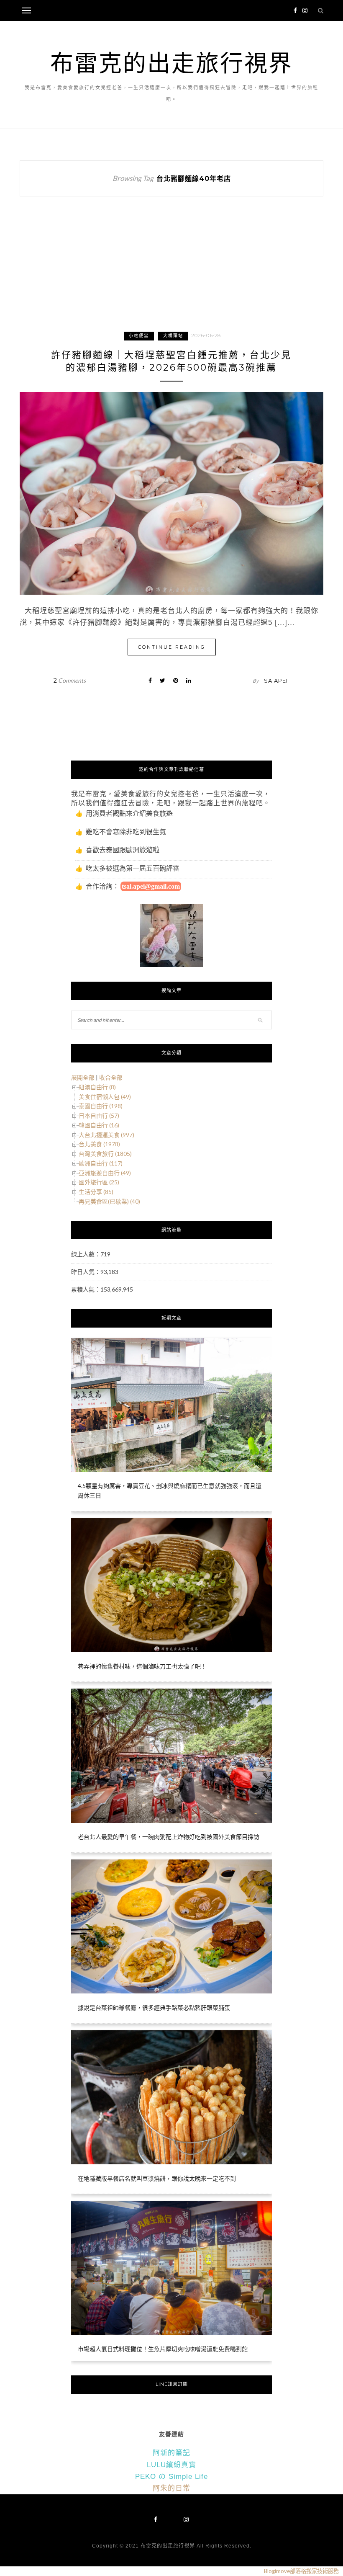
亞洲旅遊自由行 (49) (105, 1173)
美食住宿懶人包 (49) (105, 1097)
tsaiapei (274, 681)
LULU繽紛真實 (171, 2465)
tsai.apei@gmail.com (151, 886)
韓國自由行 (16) (99, 1125)
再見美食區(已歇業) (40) (109, 1201)
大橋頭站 (173, 336)
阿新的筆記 (171, 2453)
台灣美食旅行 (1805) (105, 1154)
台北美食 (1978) (99, 1144)
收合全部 (111, 1077)
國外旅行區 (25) (99, 1182)
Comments (70, 680)
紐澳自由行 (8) (97, 1087)
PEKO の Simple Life (171, 2477)
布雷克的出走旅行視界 (171, 63)
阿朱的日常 (171, 2488)
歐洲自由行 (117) (101, 1163)
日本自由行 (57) (99, 1115)
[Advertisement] (171, 272)
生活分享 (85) (96, 1192)
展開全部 (83, 1077)
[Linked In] (189, 680)
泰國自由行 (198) (101, 1106)
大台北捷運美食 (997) (106, 1135)
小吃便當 (139, 336)
